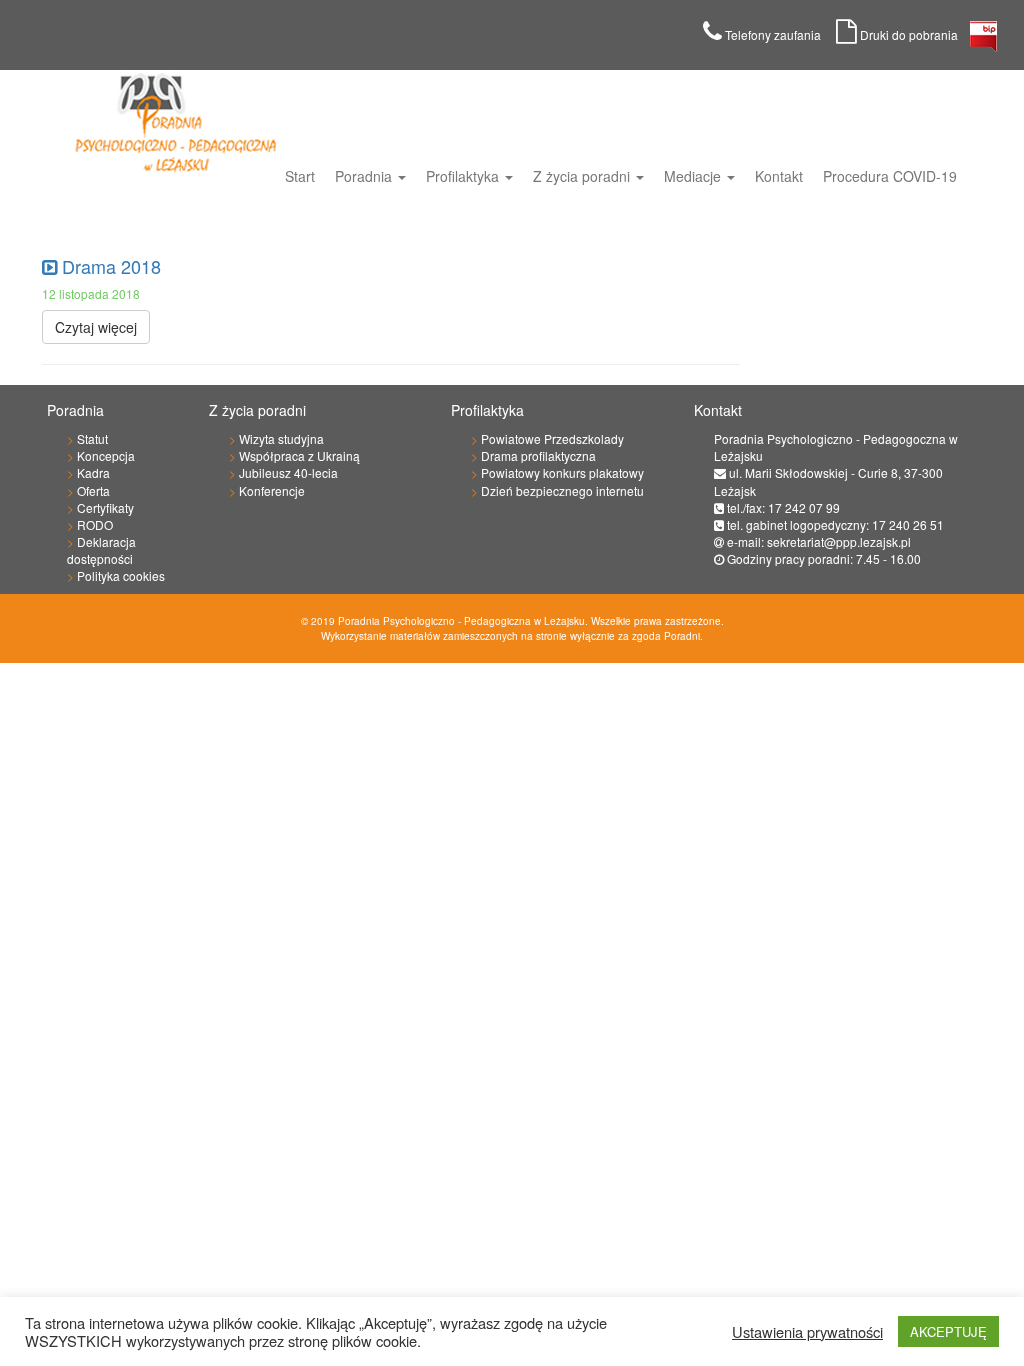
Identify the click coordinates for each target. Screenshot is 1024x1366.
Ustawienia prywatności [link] (807, 1332)
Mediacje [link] (694, 176)
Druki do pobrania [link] (913, 34)
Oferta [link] (93, 490)
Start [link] (300, 176)
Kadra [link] (93, 472)
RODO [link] (95, 524)
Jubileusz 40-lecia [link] (288, 472)
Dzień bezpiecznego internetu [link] (562, 490)
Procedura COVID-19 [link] (890, 176)
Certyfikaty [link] (105, 507)
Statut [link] (92, 438)
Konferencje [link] (272, 490)
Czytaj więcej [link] (96, 327)
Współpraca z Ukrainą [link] (299, 455)
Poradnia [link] (365, 176)
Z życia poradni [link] (583, 176)
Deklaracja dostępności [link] (101, 550)
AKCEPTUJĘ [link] (948, 1331)
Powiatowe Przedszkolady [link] (552, 438)
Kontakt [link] (779, 176)
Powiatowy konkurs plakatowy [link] (562, 472)
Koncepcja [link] (106, 455)
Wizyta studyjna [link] (281, 438)
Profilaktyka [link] (464, 176)
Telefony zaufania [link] (779, 34)
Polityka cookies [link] (121, 575)
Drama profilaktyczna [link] (538, 455)
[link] (983, 42)
